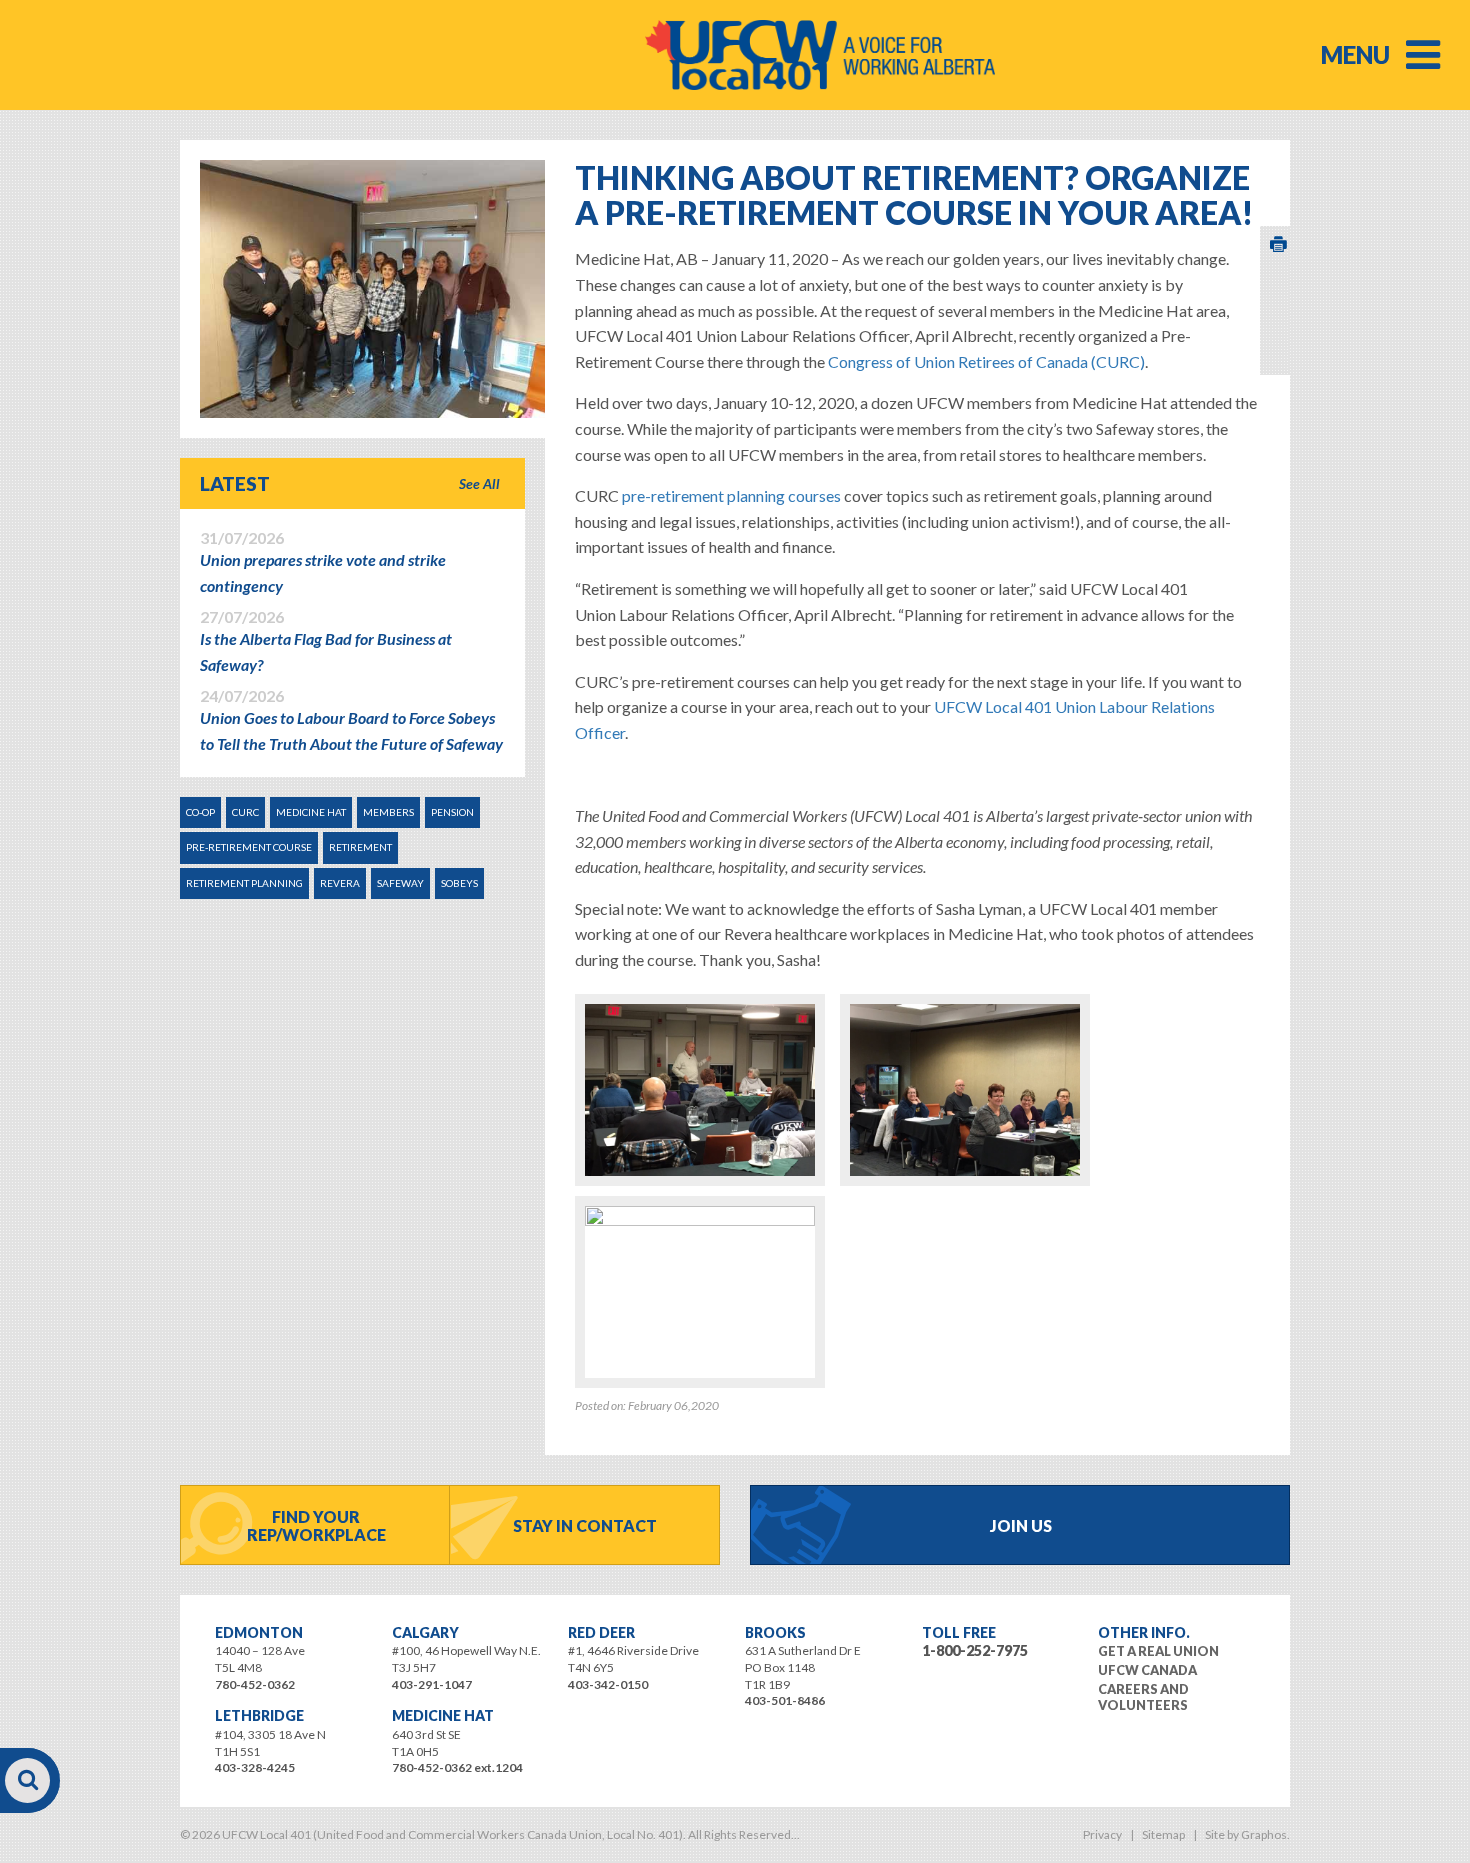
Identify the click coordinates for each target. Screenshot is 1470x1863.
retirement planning (244, 883)
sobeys (459, 883)
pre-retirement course (249, 847)
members (388, 812)
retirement (360, 847)
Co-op (200, 812)
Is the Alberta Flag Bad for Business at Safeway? (326, 641)
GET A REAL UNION (1158, 1651)
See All (479, 483)
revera (340, 883)
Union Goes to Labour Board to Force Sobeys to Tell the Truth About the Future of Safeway (351, 720)
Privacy (1102, 1834)
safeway (400, 883)
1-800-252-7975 (975, 1650)
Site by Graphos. (1247, 1834)
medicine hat (311, 812)
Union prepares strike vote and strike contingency (323, 562)
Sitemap (1163, 1834)
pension (452, 812)
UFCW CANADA (1147, 1670)
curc (245, 812)
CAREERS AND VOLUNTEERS (1143, 1697)
